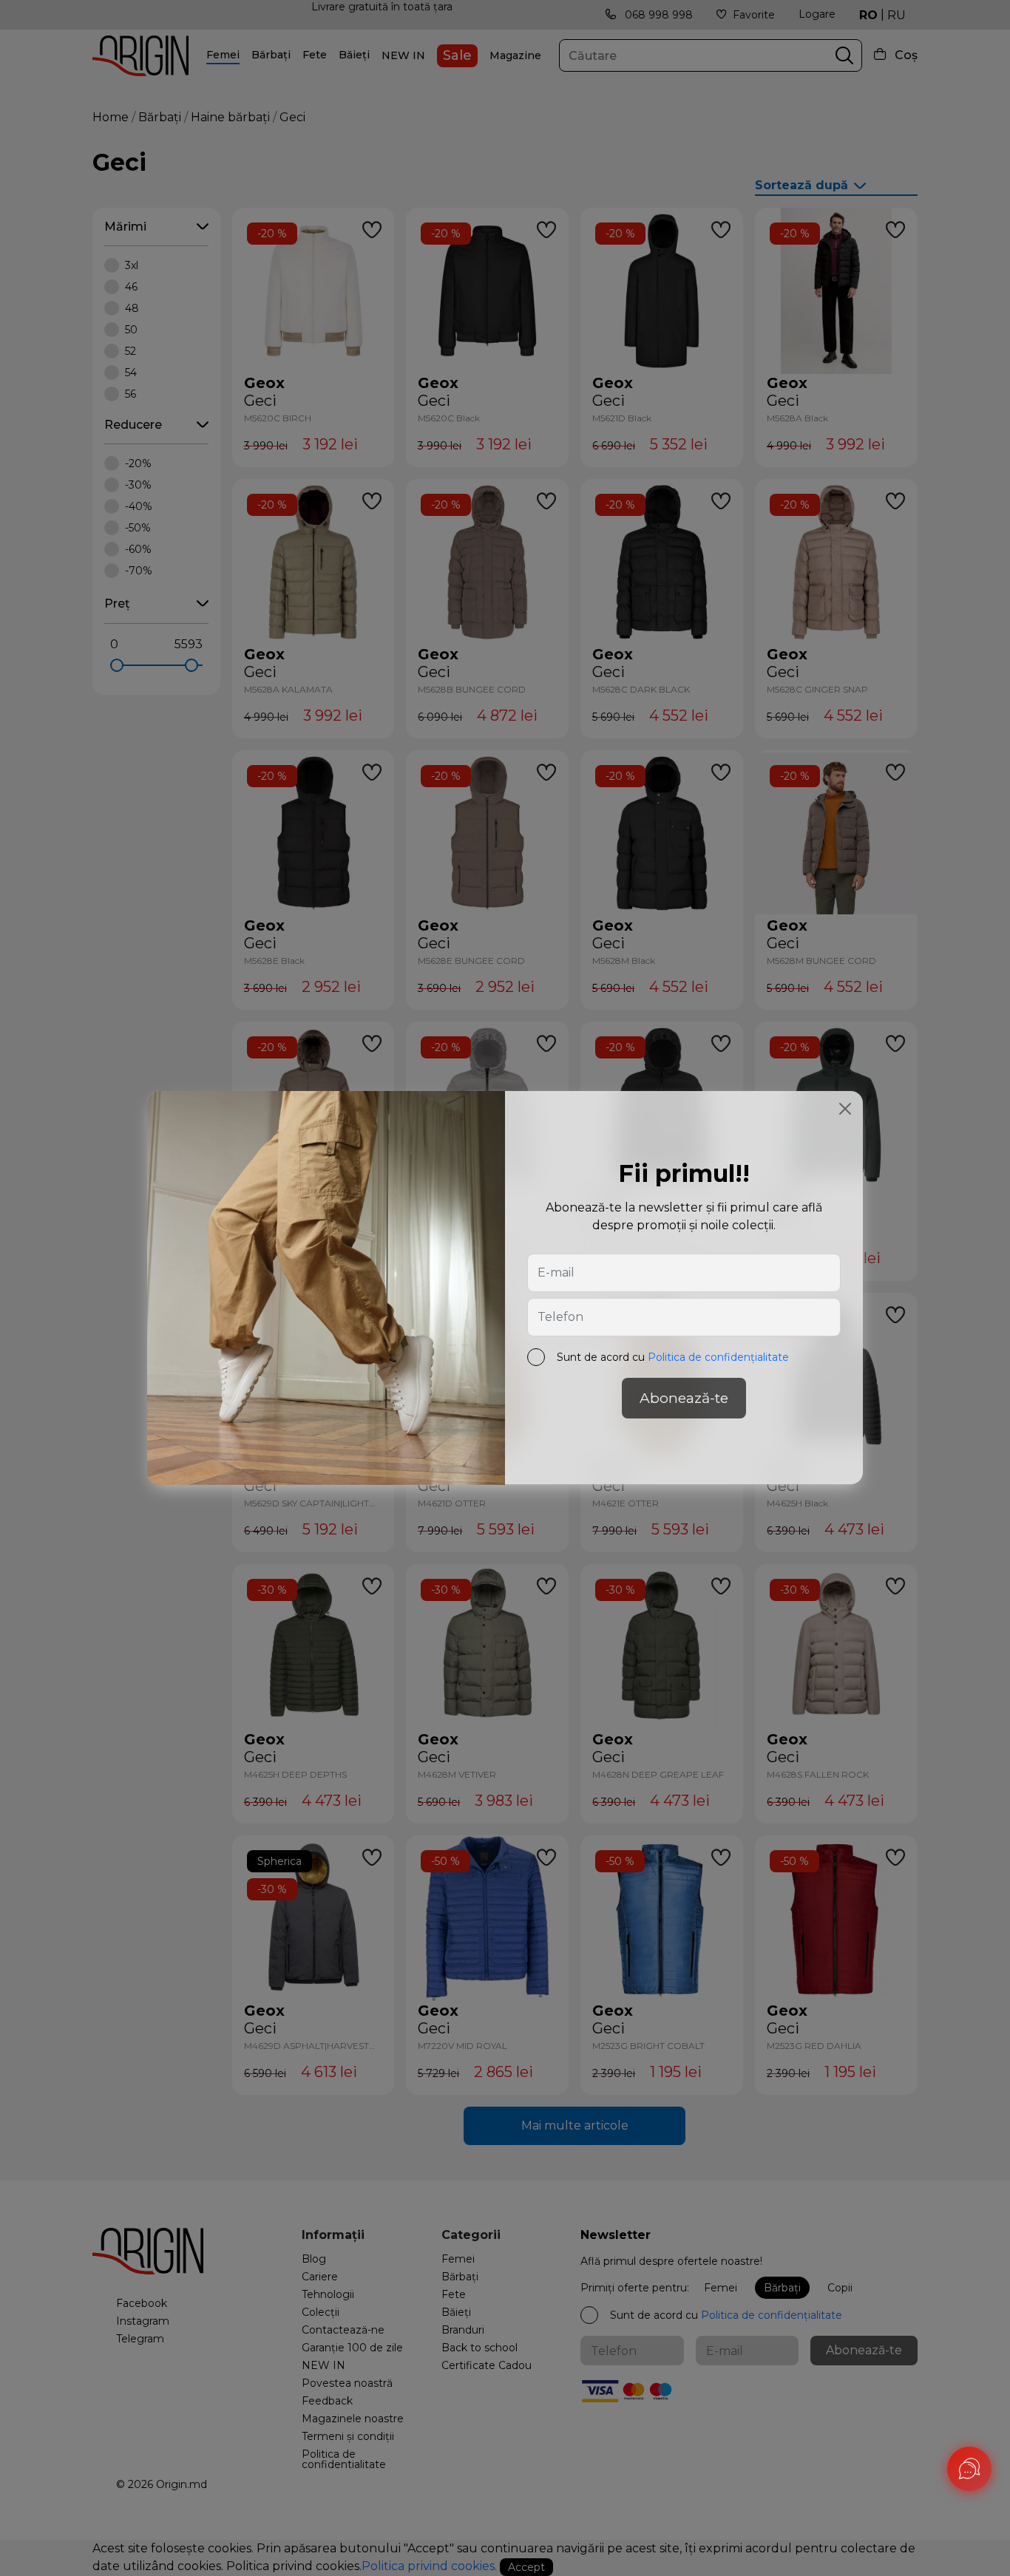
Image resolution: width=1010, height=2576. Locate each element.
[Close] (845, 1109)
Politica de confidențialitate (718, 1358)
